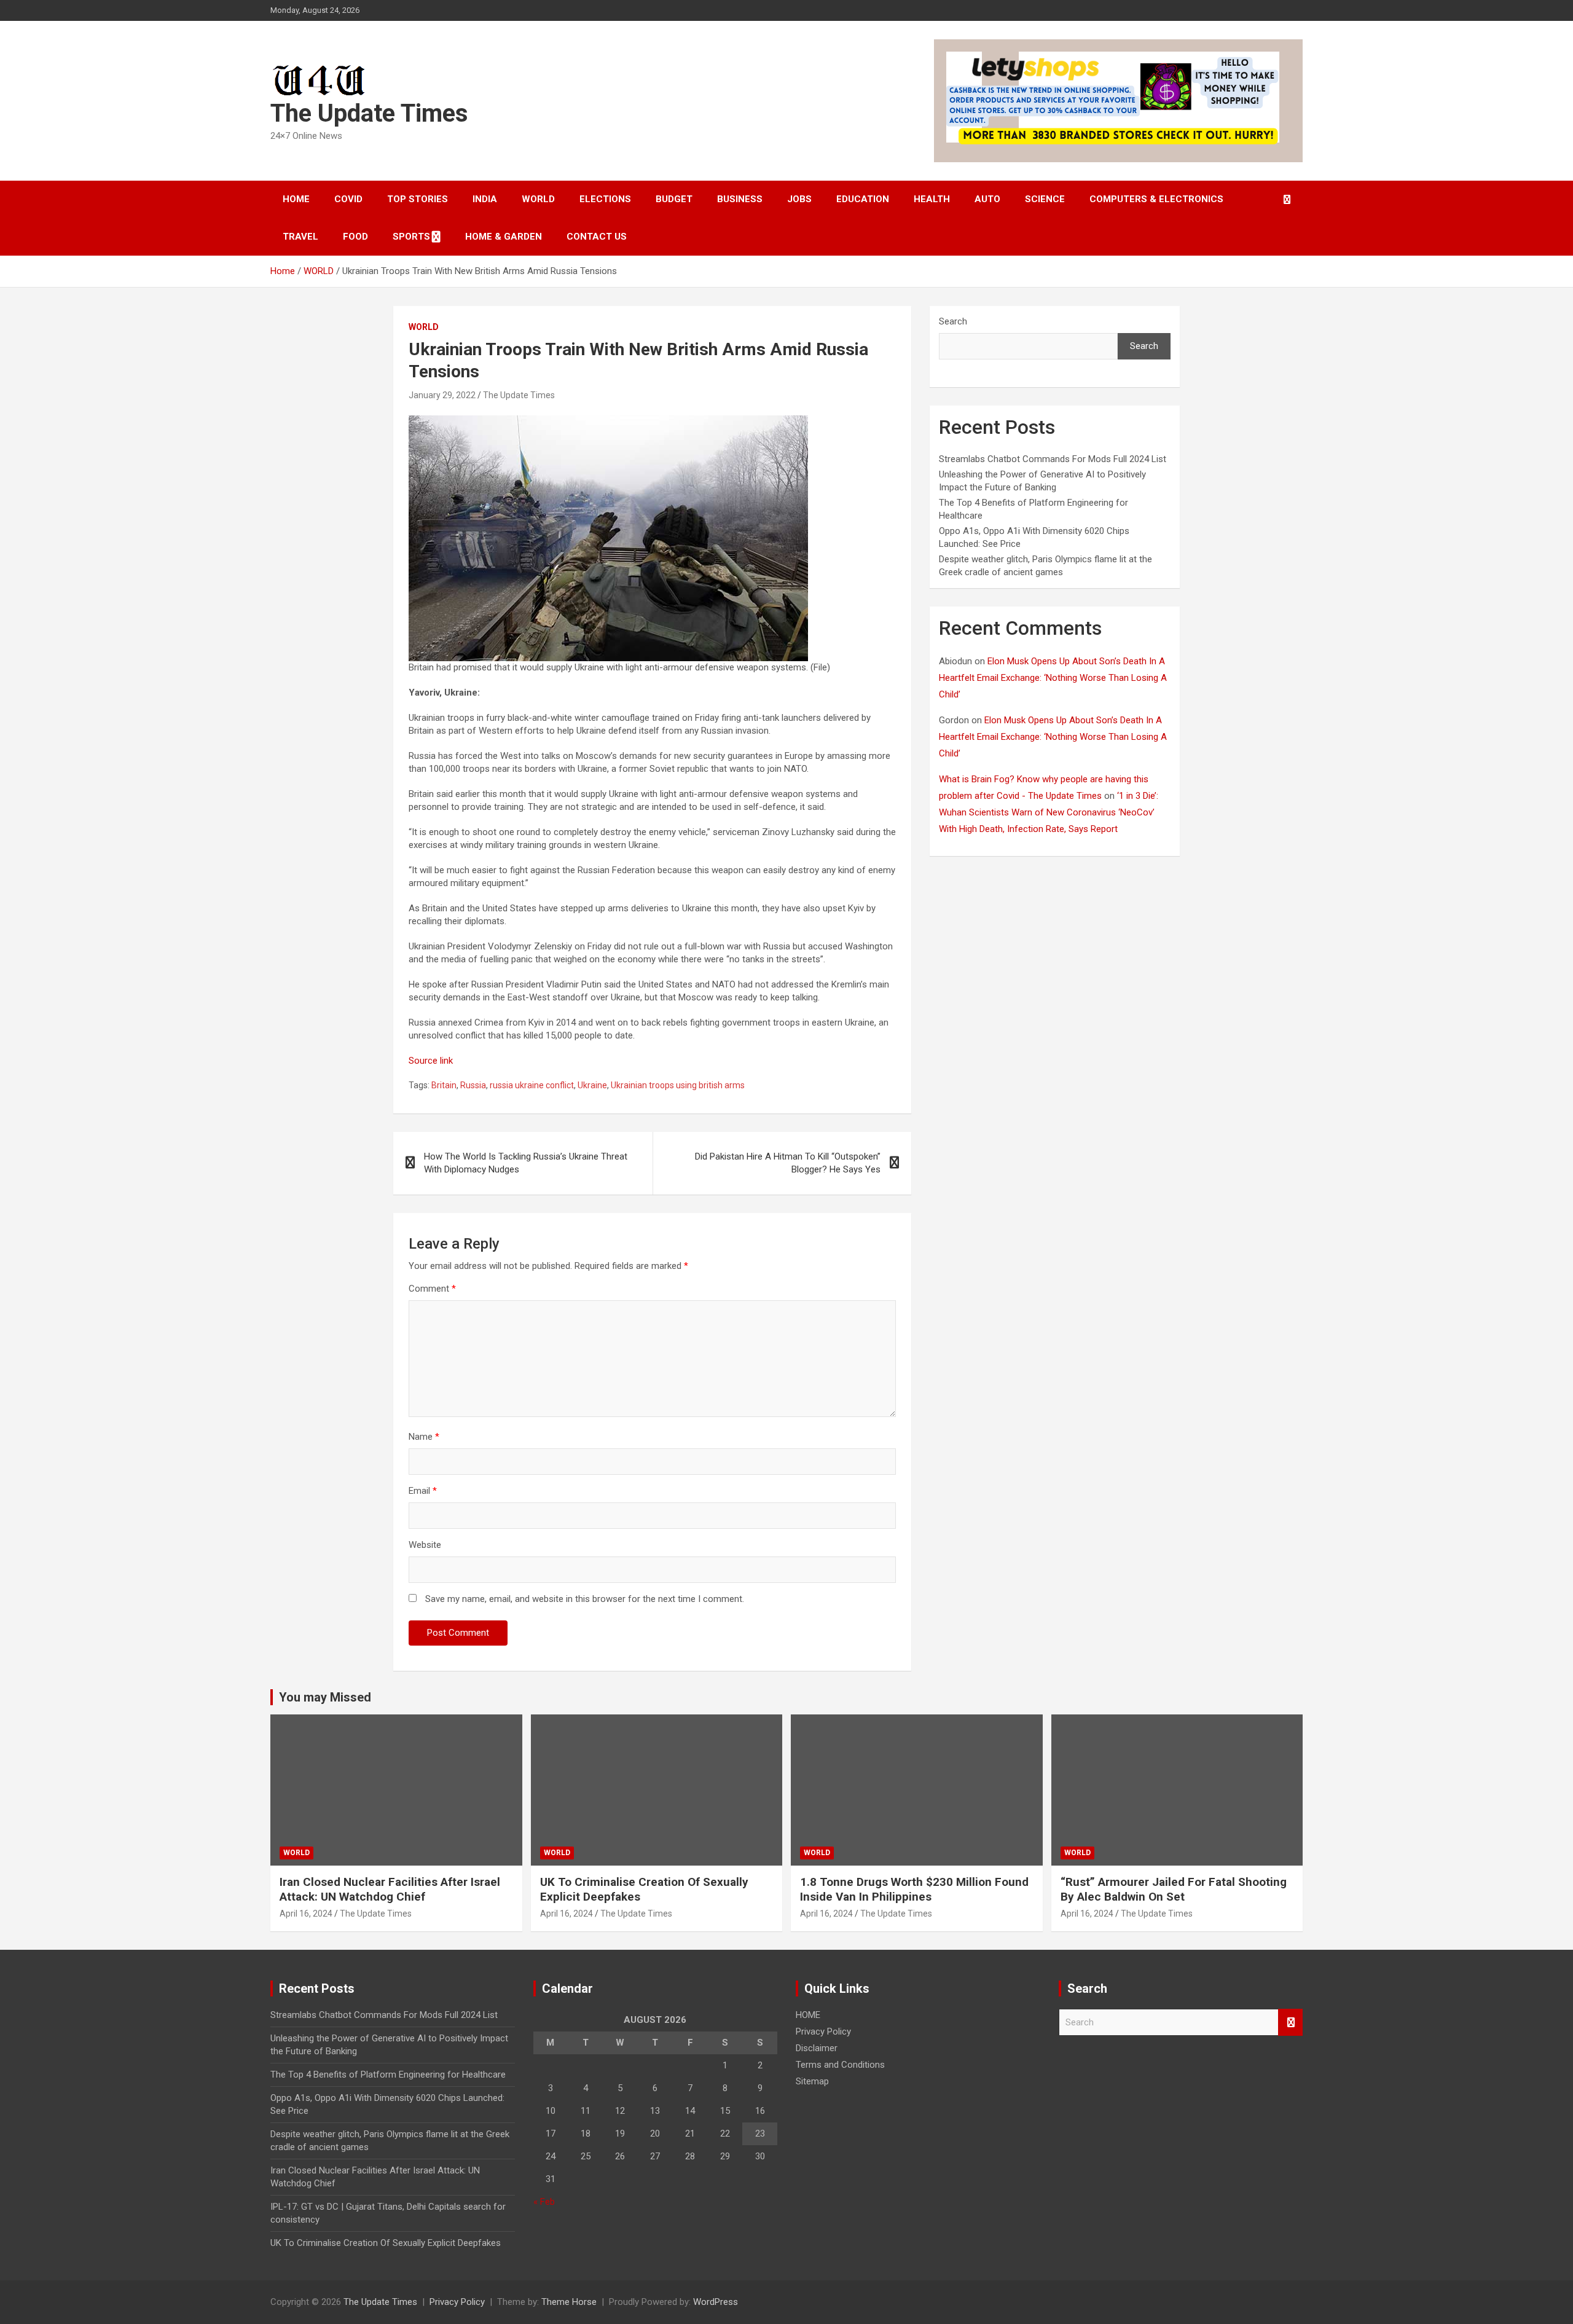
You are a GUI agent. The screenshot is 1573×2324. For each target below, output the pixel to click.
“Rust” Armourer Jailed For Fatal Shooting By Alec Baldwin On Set (1174, 1890)
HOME (296, 199)
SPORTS (411, 237)
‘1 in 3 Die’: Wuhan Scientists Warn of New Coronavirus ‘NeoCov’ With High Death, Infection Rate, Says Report (1049, 812)
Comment (432, 1289)
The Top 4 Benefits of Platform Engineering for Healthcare (388, 2075)
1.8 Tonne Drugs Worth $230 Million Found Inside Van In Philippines (914, 1890)
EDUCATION (863, 199)
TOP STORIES (418, 199)
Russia (473, 1085)
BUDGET (674, 199)
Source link (431, 1061)
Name (424, 1437)
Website (425, 1545)
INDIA (485, 199)
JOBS (799, 199)
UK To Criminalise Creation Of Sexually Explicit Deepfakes (386, 2243)
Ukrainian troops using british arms (678, 1085)
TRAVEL (300, 237)
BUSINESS (740, 199)
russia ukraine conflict (532, 1085)
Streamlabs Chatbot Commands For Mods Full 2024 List (1053, 459)
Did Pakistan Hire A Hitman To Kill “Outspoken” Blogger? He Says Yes (788, 1163)
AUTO (987, 199)
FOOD (355, 237)
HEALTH (932, 199)
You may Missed (325, 1697)
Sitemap (812, 2081)
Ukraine (592, 1085)
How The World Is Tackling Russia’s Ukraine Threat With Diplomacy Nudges (526, 1163)
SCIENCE (1045, 199)
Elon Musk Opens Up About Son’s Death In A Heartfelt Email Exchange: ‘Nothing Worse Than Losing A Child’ (1053, 678)
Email (423, 1491)
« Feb (544, 2202)
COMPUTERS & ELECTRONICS (1156, 199)
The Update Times (369, 113)
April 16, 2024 (306, 1914)
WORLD (538, 199)
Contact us (597, 237)
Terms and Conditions (840, 2065)
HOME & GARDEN (504, 237)
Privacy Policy (823, 2032)
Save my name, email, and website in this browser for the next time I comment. (585, 1599)
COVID (348, 199)
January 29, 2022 (442, 395)
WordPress (716, 2302)
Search (953, 321)
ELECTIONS (605, 199)
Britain (444, 1085)
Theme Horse (569, 2302)
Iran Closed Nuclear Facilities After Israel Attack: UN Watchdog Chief (390, 1890)
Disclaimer (817, 2048)
